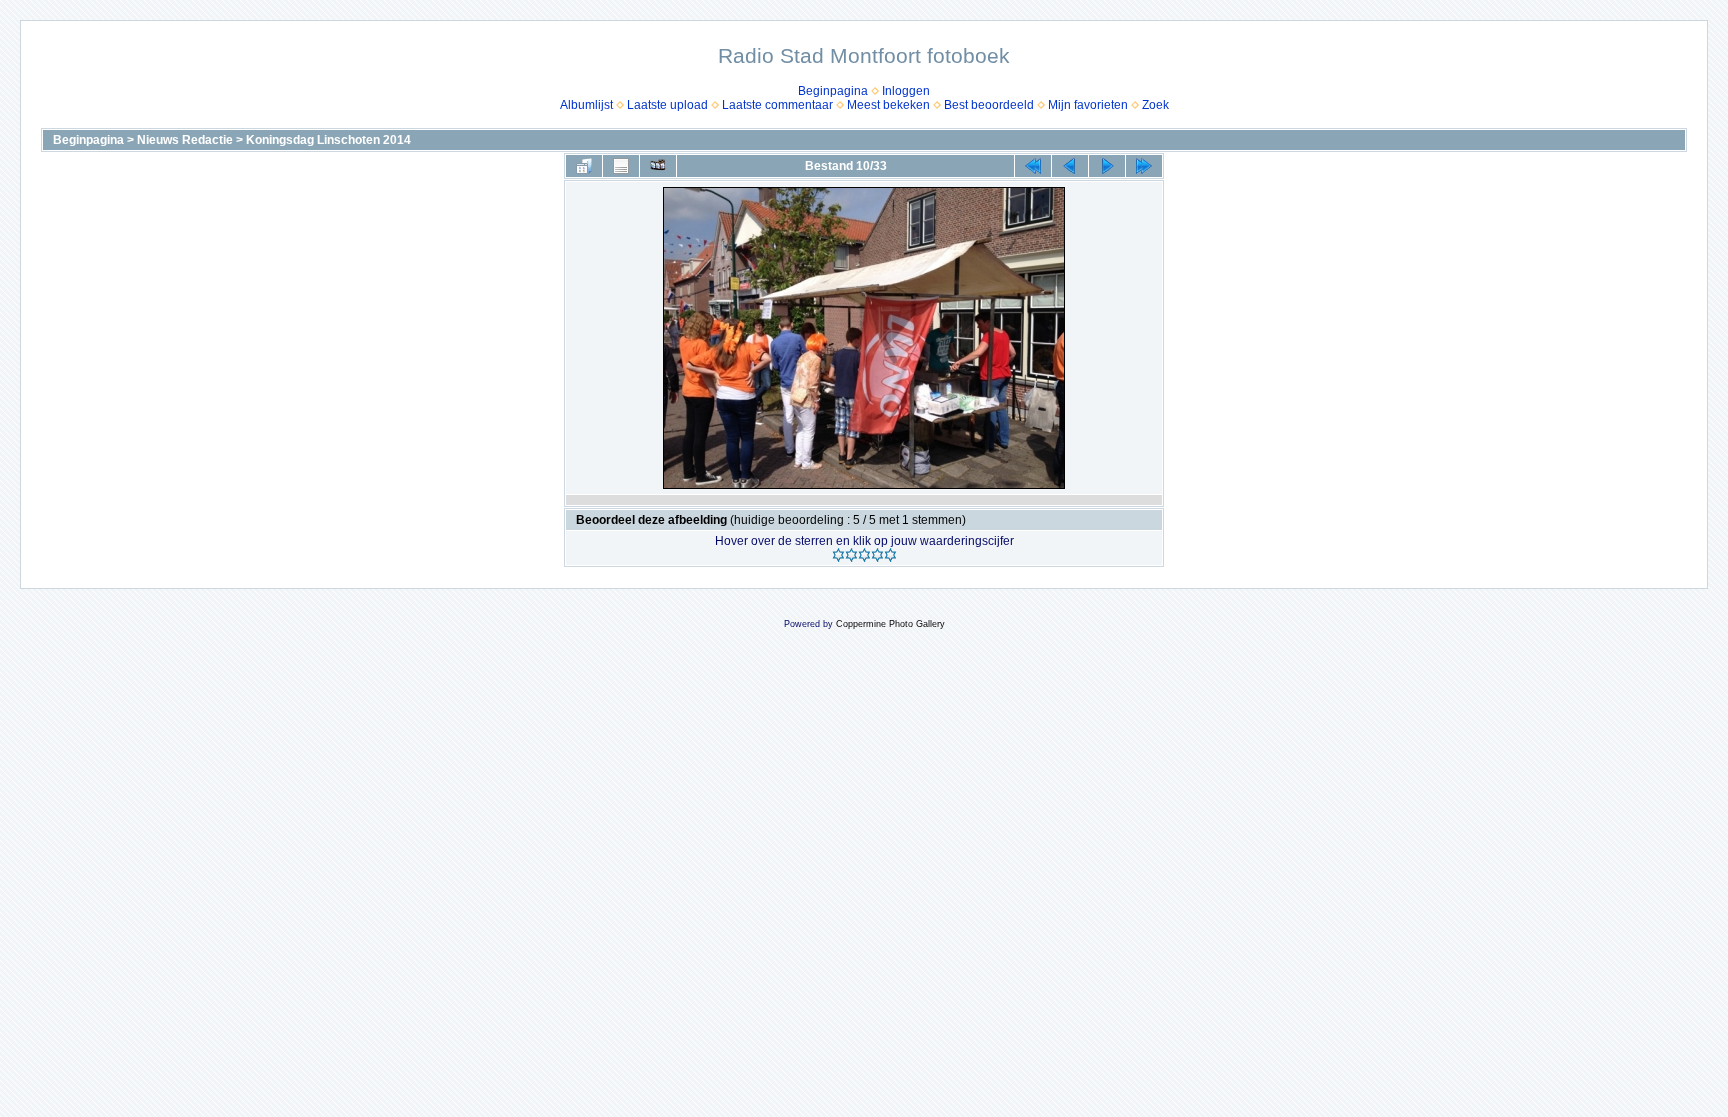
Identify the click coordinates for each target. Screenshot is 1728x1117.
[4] (877, 555)
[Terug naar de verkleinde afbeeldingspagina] (584, 166)
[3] (864, 555)
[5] (890, 555)
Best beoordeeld (989, 105)
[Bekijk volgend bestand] (1107, 166)
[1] (838, 555)
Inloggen (906, 91)
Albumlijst (586, 105)
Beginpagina (833, 91)
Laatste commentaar (777, 105)
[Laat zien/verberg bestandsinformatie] (621, 166)
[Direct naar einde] (1144, 166)
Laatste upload (667, 105)
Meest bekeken (888, 105)
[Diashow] (658, 166)
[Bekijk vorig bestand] (1070, 166)
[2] (851, 555)
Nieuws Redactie (185, 140)
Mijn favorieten (1088, 105)
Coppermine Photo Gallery (890, 624)
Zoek (1155, 105)
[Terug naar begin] (1033, 166)
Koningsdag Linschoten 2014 (328, 140)
